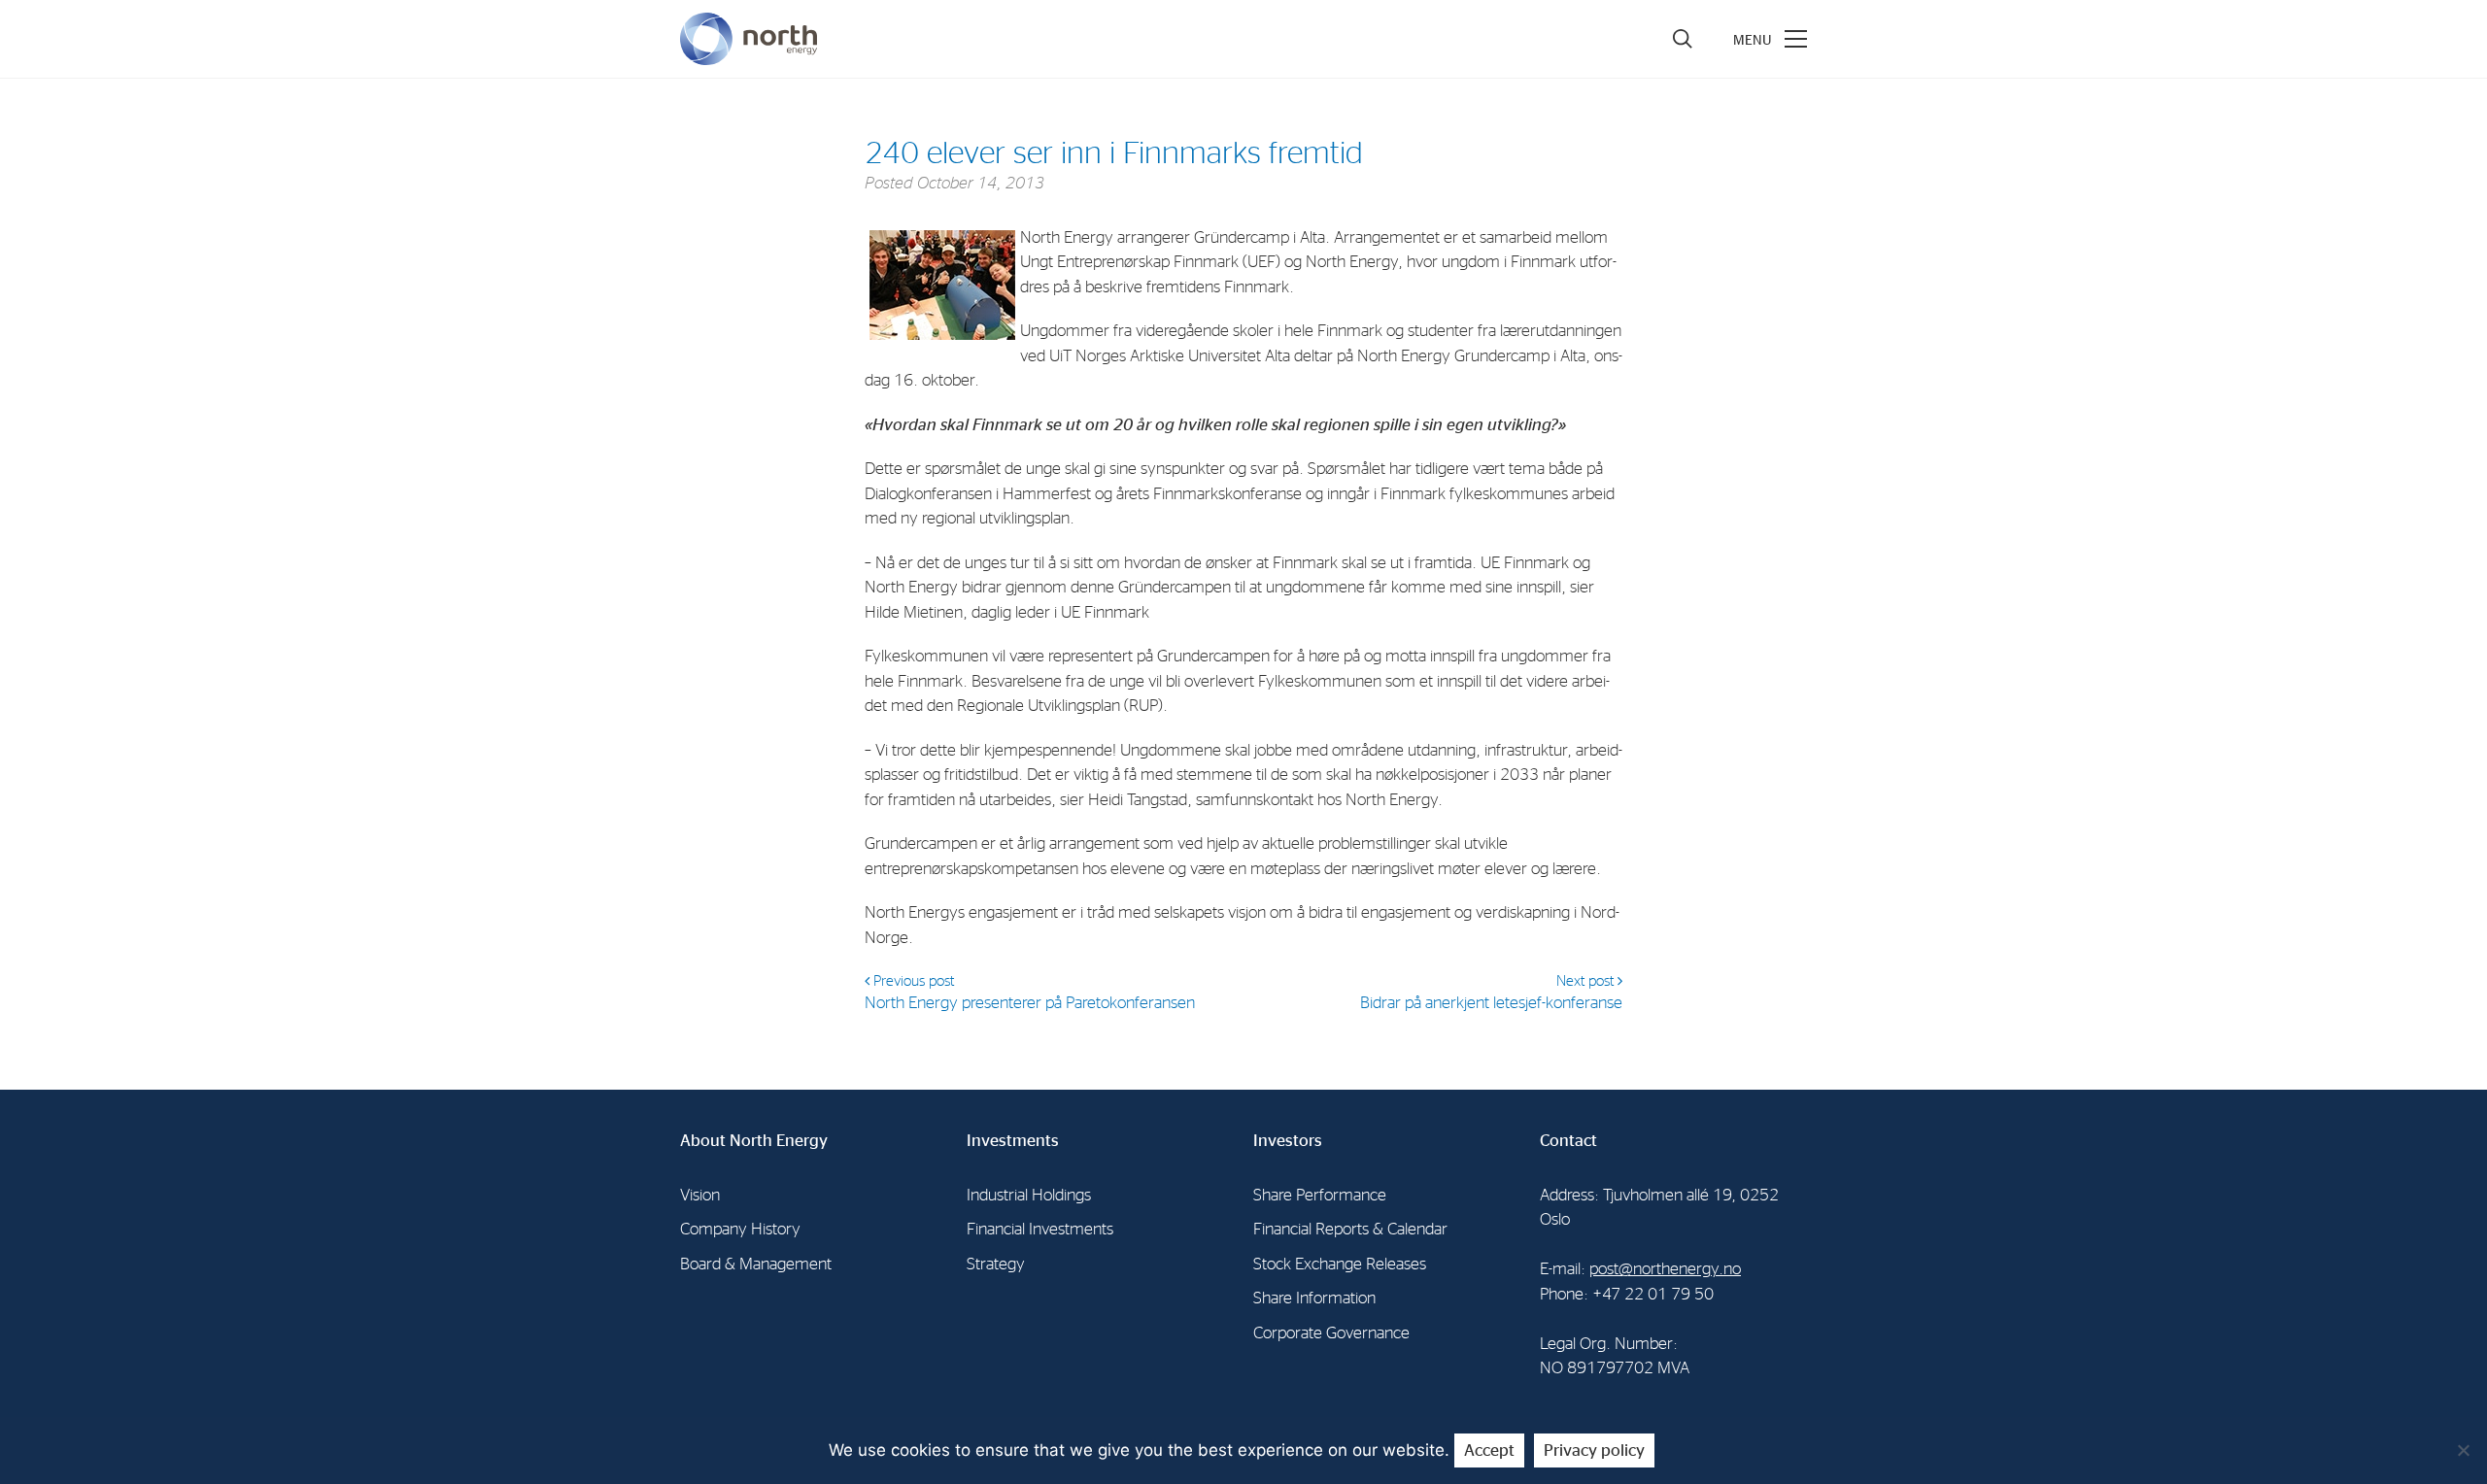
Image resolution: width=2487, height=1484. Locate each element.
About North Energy (754, 1141)
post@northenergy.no (1665, 1269)
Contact (1568, 1141)
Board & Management (756, 1264)
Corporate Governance (1331, 1333)
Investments (1013, 1141)
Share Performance (1320, 1195)
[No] (2463, 1450)
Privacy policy (1594, 1450)
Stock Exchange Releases (1340, 1264)
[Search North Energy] (1683, 39)
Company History (740, 1229)
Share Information (1314, 1298)
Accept (1489, 1450)
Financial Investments (1040, 1229)
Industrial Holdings (1029, 1195)
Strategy (996, 1264)
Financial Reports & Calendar (1350, 1229)
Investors (1288, 1141)
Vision (700, 1195)
